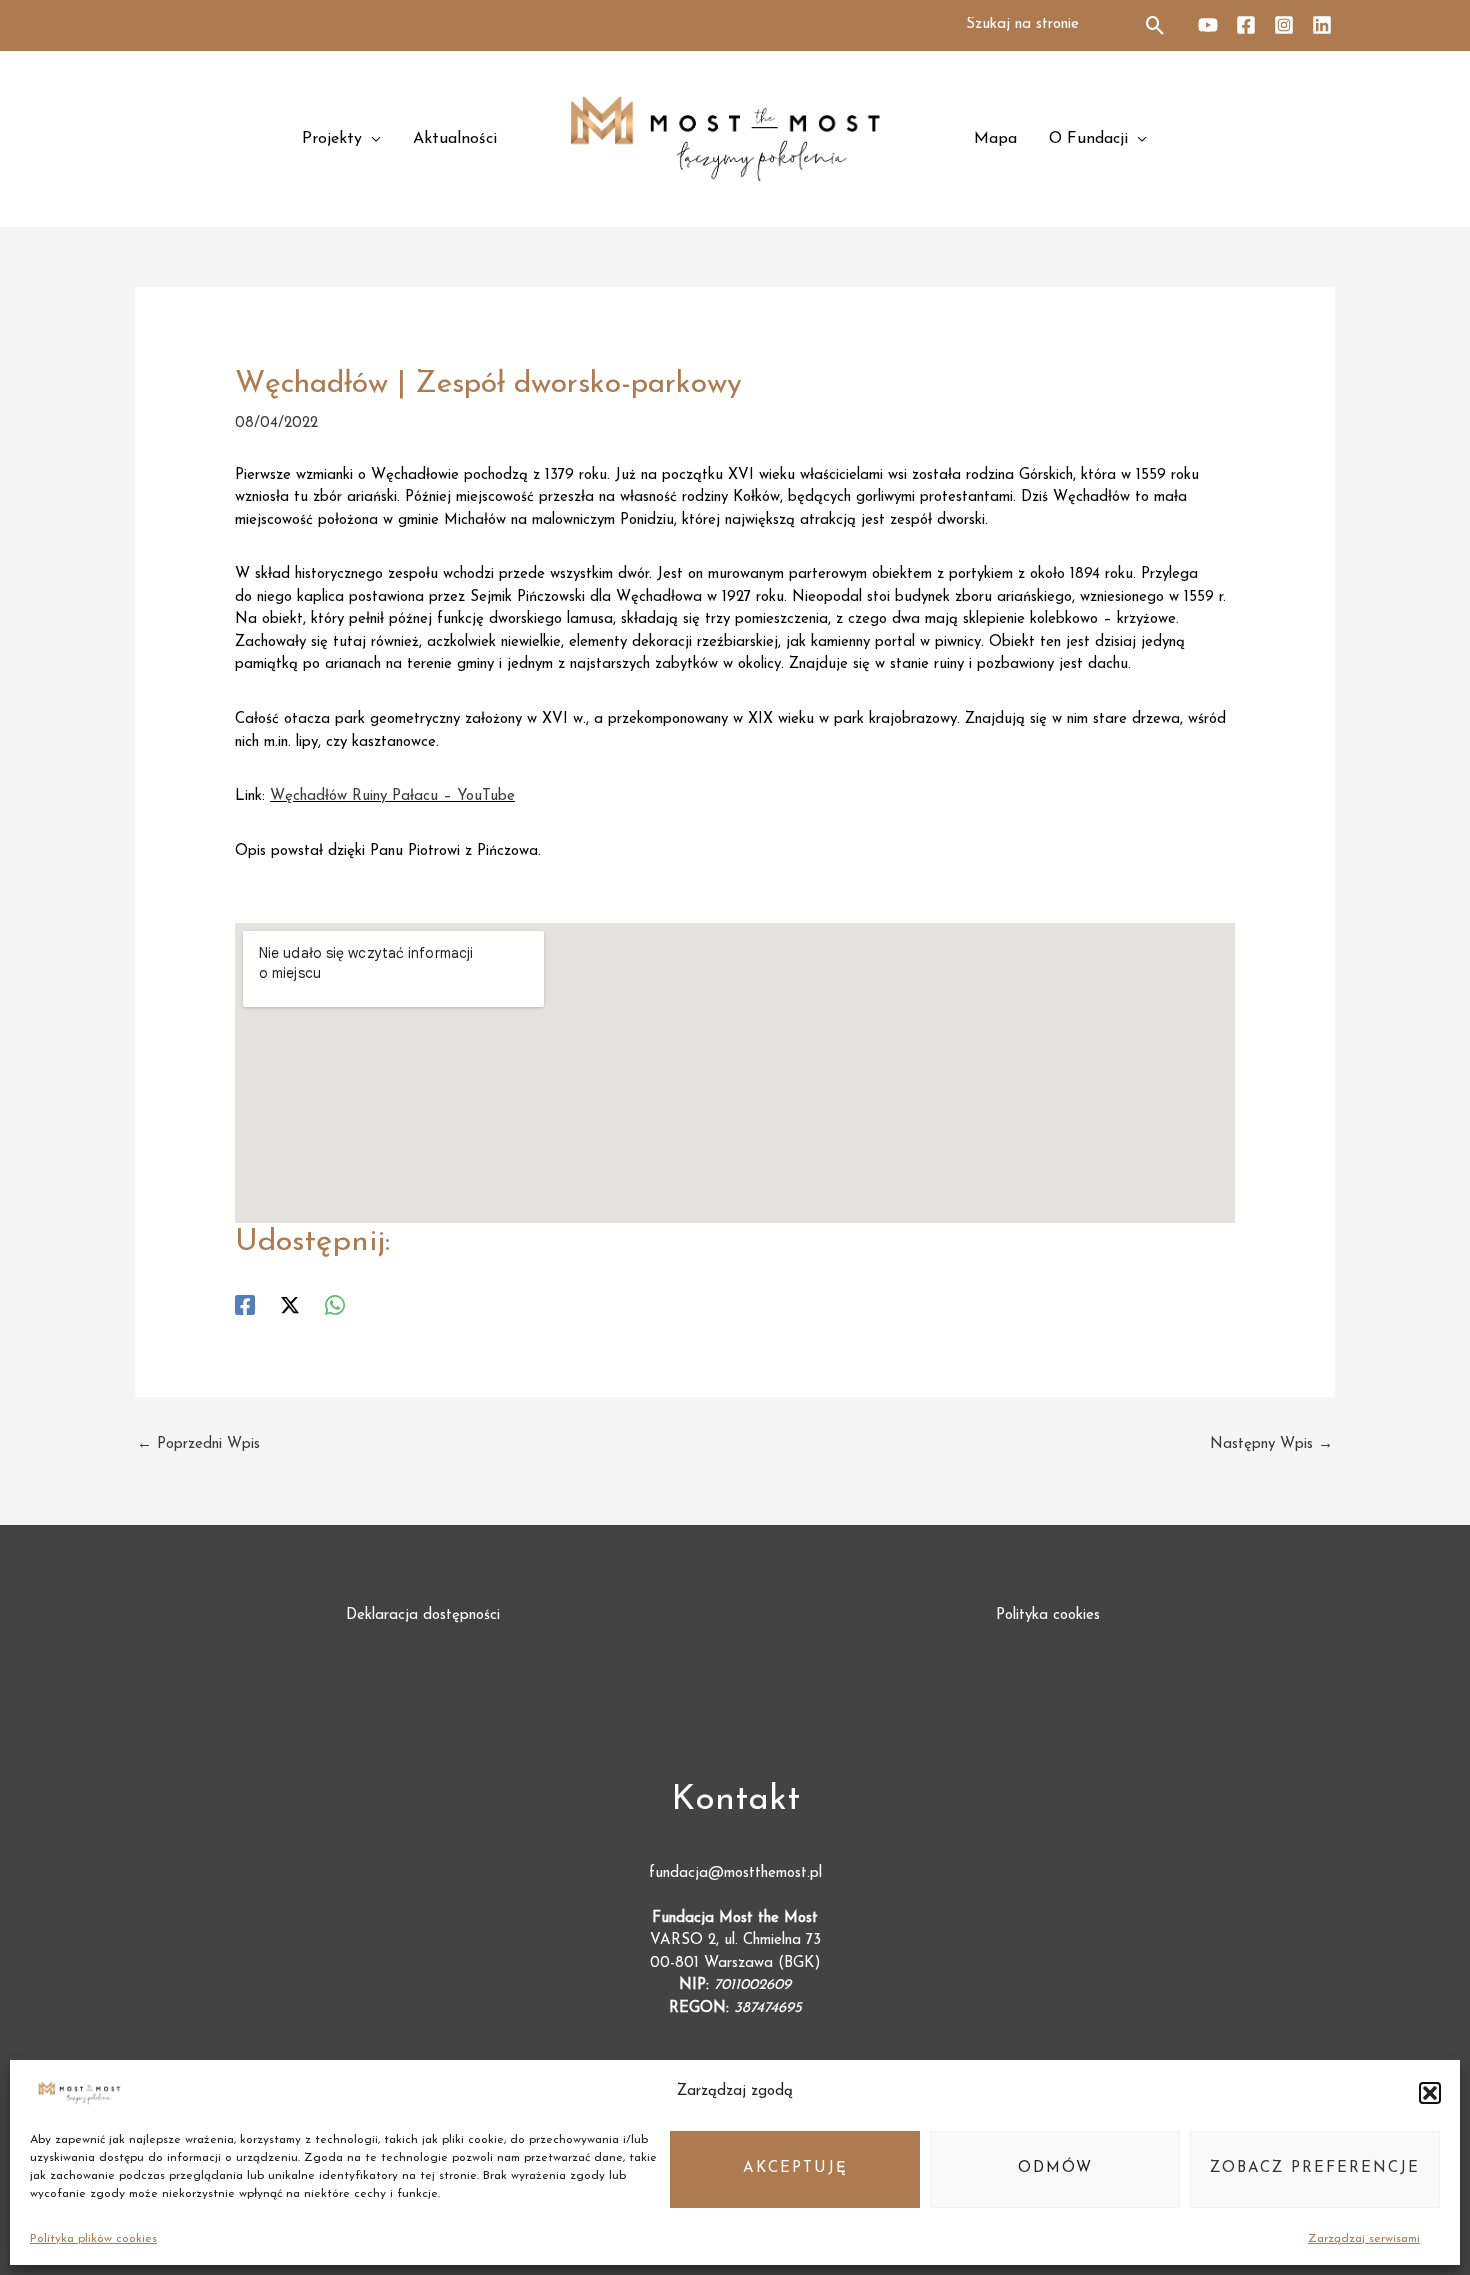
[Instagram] (1284, 25)
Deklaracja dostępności (423, 1615)
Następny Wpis (1271, 1444)
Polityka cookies (1048, 1615)
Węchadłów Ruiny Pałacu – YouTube (392, 796)
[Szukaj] (1156, 25)
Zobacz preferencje (1315, 2168)
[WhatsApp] (335, 1305)
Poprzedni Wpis (198, 1444)
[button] (1430, 2093)
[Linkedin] (1322, 25)
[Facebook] (1246, 25)
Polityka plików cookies (93, 2239)
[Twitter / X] (290, 1305)
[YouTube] (1208, 25)
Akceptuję (795, 2168)
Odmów (1055, 2168)
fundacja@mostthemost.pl (735, 1873)
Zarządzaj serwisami (1364, 2239)
